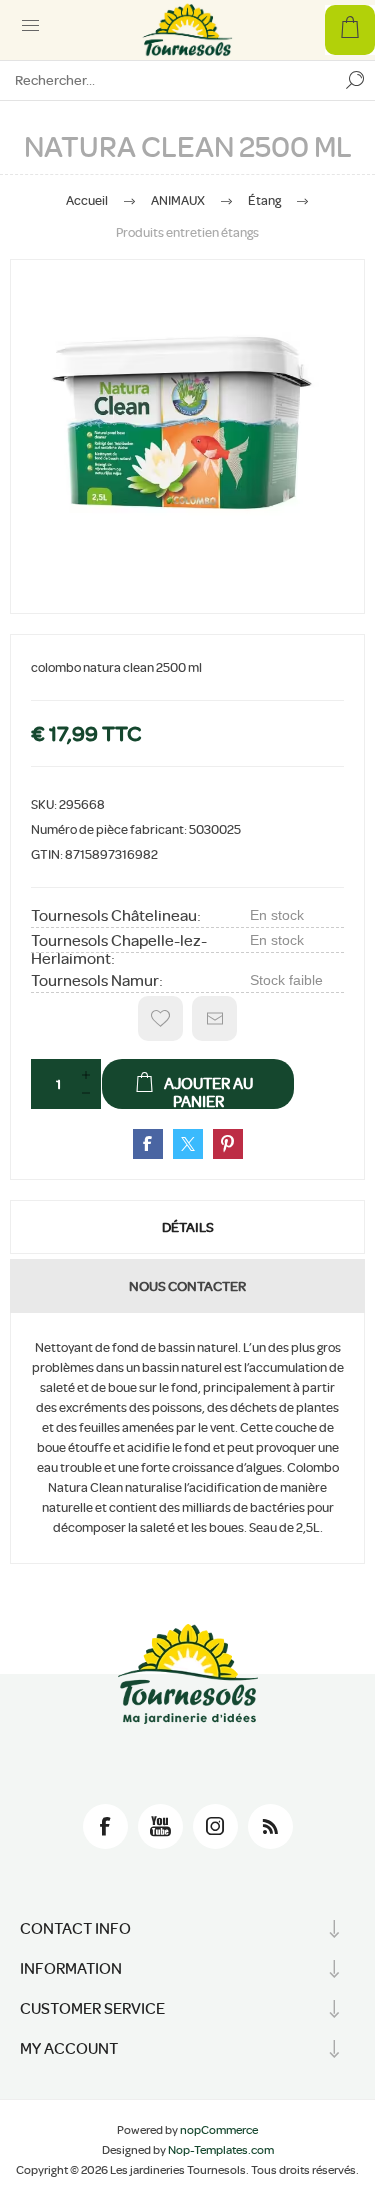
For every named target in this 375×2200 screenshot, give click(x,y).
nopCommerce (219, 2130)
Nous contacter (187, 1286)
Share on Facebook (148, 1144)
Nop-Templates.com (221, 2150)
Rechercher (355, 80)
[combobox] (167, 80)
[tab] (187, 1227)
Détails (188, 1227)
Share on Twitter (188, 1144)
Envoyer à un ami (214, 1018)
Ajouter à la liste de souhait (160, 1018)
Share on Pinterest (228, 1144)
